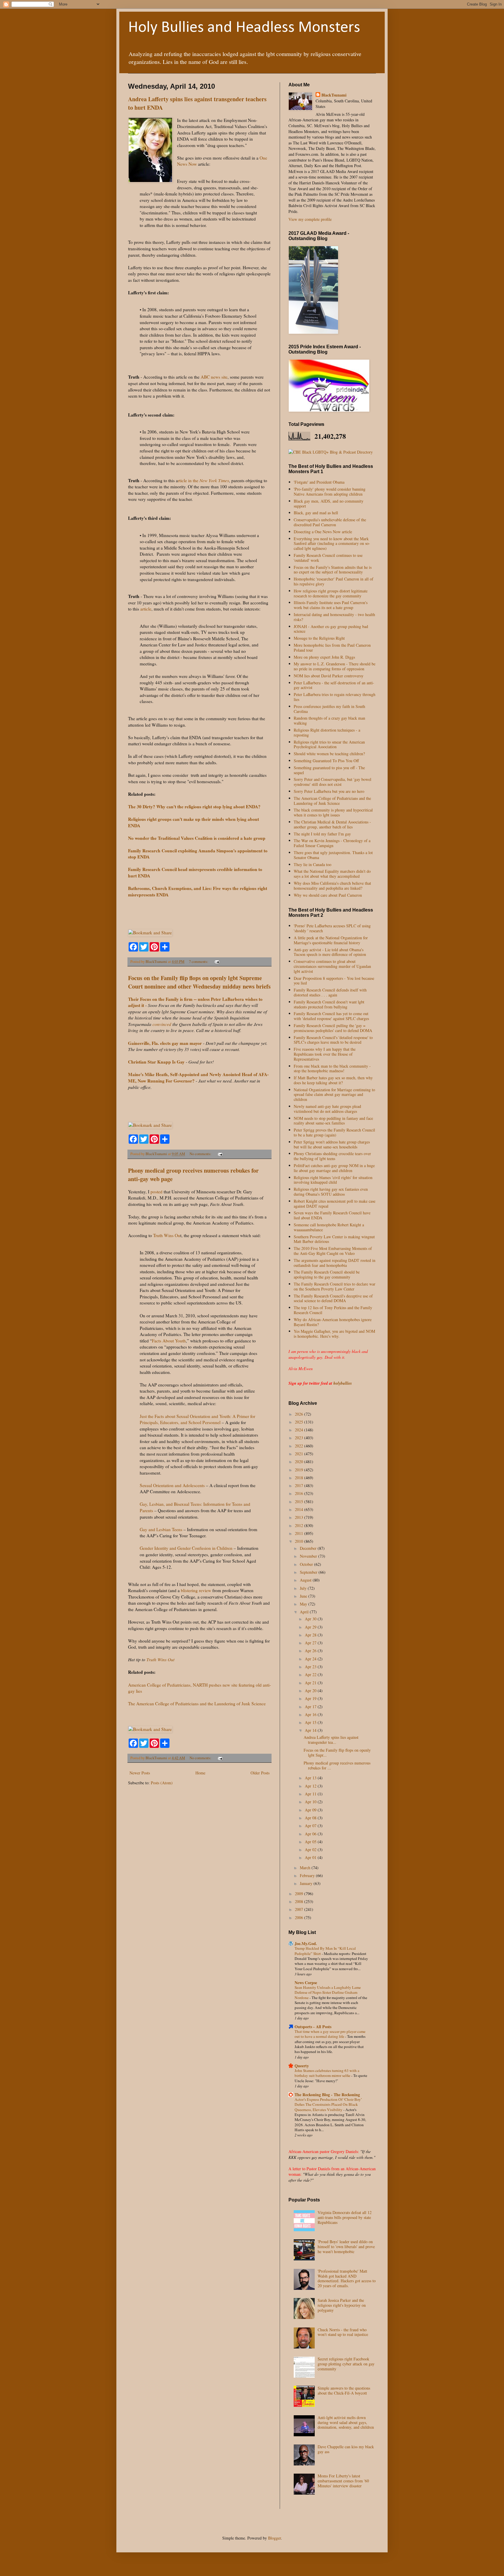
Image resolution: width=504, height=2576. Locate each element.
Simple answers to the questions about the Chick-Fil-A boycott (344, 2390)
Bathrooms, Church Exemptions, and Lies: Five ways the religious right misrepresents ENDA (198, 891)
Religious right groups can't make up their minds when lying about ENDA (194, 822)
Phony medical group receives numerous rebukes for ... (337, 1765)
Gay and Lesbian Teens (161, 1529)
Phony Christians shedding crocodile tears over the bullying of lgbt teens (332, 1156)
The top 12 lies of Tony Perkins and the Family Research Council (333, 1310)
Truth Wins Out (160, 1659)
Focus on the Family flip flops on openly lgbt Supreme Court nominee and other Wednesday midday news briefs (199, 982)
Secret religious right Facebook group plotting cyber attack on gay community (346, 2364)
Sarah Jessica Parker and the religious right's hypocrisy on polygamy (342, 2305)
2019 (300, 1470)
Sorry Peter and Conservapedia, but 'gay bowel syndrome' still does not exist (332, 782)
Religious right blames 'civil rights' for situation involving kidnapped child (333, 1180)
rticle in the (203, 480)
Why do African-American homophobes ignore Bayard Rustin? (333, 1322)
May (304, 1604)
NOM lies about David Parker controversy (329, 676)
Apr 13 (311, 1778)
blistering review (196, 1590)
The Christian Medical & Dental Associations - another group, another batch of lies (332, 824)
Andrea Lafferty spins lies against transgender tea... (331, 1740)
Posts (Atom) (162, 1783)
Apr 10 (311, 1802)
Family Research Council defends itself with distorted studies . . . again (330, 992)
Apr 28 (311, 1635)
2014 (300, 1509)
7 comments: (199, 962)
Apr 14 (311, 1730)
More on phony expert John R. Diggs (324, 657)
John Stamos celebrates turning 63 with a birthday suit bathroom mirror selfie (327, 2073)
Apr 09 (311, 1810)
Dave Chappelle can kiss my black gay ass (346, 2449)
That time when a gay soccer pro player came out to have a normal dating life (330, 2034)
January (307, 1883)
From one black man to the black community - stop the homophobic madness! (332, 1068)
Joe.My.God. (306, 1943)
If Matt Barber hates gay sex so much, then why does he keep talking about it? (333, 1080)
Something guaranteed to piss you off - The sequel (329, 770)
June (304, 1596)
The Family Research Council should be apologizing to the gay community (327, 1274)
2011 (300, 1533)
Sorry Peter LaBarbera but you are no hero (329, 791)
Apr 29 (311, 1627)
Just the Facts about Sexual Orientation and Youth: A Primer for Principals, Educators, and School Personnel (197, 1419)
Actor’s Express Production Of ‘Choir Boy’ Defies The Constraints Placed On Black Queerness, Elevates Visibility (328, 2104)
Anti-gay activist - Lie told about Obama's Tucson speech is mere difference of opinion (330, 952)
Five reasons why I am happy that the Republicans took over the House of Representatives (325, 1054)
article (145, 609)
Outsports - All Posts (313, 2027)
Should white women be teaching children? (329, 754)
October (307, 1564)
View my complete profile (310, 219)
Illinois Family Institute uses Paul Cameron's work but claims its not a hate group (331, 605)
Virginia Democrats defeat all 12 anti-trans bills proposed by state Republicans (345, 2217)
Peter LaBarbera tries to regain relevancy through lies (335, 697)
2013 (300, 1517)
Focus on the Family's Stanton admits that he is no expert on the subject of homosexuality (333, 570)
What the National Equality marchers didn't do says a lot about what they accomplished (332, 874)
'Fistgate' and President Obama (319, 482)
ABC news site (214, 377)
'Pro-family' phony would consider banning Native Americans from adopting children (330, 492)
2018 (300, 1478)
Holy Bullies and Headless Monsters (244, 28)
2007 (300, 1909)
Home (200, 1773)
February (308, 1875)
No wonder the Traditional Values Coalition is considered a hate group (197, 838)
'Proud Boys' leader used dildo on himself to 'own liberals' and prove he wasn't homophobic (346, 2247)
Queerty (302, 2066)
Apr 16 (311, 1714)
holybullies (343, 1383)
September (309, 1572)
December (309, 1548)
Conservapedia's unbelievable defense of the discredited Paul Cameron (330, 522)
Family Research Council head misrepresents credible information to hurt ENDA (195, 872)
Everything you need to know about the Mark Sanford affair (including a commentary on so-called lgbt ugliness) (332, 544)
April (305, 1612)
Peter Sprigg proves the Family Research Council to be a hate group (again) (334, 1132)
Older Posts (260, 1773)
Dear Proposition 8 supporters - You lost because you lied (334, 981)
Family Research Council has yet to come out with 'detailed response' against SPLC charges (331, 1016)
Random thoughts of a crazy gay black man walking (329, 720)
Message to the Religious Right (319, 638)
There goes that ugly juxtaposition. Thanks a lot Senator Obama (333, 855)
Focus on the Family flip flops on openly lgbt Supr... (337, 1753)
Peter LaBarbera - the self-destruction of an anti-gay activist (334, 685)
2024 (300, 1430)
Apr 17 (311, 1707)
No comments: (201, 1154)
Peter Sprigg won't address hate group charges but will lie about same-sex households (332, 1144)
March (306, 1868)
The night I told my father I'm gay (322, 834)
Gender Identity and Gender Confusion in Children (186, 1548)
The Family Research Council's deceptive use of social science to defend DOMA (333, 1298)
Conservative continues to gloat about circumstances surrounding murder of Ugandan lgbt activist (332, 966)
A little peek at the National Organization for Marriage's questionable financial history (331, 940)
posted (156, 1192)
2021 (300, 1454)
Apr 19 (311, 1698)
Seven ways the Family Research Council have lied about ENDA (332, 1215)
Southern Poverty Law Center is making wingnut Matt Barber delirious (334, 1239)
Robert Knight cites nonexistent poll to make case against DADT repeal (335, 1204)
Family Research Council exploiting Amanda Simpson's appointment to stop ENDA (198, 854)
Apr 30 (311, 1619)
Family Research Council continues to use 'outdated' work (328, 558)
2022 (300, 1446)
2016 (300, 1493)
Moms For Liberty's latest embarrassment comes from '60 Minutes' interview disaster (343, 2481)
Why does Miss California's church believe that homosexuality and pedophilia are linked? (332, 886)
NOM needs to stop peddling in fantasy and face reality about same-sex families (333, 1121)
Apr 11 (311, 1794)
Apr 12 (311, 1786)
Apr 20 (311, 1691)
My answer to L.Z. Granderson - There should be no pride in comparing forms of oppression (335, 666)
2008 (300, 1901)
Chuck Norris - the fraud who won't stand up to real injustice (343, 2332)
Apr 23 (311, 1667)
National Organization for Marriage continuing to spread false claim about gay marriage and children (334, 1095)
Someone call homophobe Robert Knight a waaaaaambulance (329, 1227)
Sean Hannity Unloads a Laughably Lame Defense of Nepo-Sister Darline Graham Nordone (328, 1992)
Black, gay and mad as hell (316, 513)
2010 (300, 1541)
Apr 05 (311, 1842)
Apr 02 (311, 1850)
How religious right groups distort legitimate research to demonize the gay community (331, 593)
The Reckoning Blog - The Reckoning (327, 2095)
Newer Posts (140, 1773)
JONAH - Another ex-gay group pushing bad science (331, 629)
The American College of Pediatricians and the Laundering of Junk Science (197, 1704)
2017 (300, 1485)
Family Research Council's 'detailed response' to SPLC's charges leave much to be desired (333, 1040)
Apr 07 (311, 1826)
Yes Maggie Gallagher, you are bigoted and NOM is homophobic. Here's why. (334, 1334)
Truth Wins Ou (166, 1235)
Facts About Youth (169, 1341)
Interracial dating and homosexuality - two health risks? (334, 617)
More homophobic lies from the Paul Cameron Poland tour (332, 648)
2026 (300, 1414)
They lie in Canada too (313, 864)
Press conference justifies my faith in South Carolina (329, 709)
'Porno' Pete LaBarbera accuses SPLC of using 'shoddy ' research (332, 928)
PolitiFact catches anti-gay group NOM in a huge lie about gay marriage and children (334, 1168)
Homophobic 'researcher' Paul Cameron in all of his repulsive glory (334, 581)
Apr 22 (311, 1675)
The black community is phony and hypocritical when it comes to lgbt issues (333, 812)
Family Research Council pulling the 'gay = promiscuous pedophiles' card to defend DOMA (333, 1028)
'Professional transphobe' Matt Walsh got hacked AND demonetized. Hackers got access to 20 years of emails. (347, 2278)
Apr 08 (311, 1818)
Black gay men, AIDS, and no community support (329, 503)
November (309, 1556)
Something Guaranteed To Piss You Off (326, 761)
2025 (300, 1422)
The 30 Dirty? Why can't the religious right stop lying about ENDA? (194, 807)
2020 (300, 1462)
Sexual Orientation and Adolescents (172, 1485)
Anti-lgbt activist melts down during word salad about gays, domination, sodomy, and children (346, 2422)
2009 (300, 1894)
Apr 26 (311, 1651)
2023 (300, 1438)
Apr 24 (311, 1659)
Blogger (274, 2538)
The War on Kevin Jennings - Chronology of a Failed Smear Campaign (332, 843)
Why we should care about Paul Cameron (328, 895)
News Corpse (306, 1983)
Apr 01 (311, 1857)
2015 (300, 1502)
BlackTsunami (334, 95)
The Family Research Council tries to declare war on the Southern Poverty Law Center (335, 1286)
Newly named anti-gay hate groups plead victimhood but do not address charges (327, 1109)
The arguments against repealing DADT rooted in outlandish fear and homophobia (335, 1263)
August (306, 1580)
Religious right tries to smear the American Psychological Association (329, 744)
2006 (300, 1917)
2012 (300, 1525)
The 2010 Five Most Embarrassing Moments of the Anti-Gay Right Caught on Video (333, 1251)
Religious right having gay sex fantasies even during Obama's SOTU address (331, 1192)
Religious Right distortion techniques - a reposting (327, 732)
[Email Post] (217, 962)
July (304, 1588)
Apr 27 (311, 1643)
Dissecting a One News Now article (323, 532)
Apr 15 (311, 1722)
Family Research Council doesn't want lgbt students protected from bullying (329, 1004)
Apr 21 (311, 1683)
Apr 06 (311, 1834)
